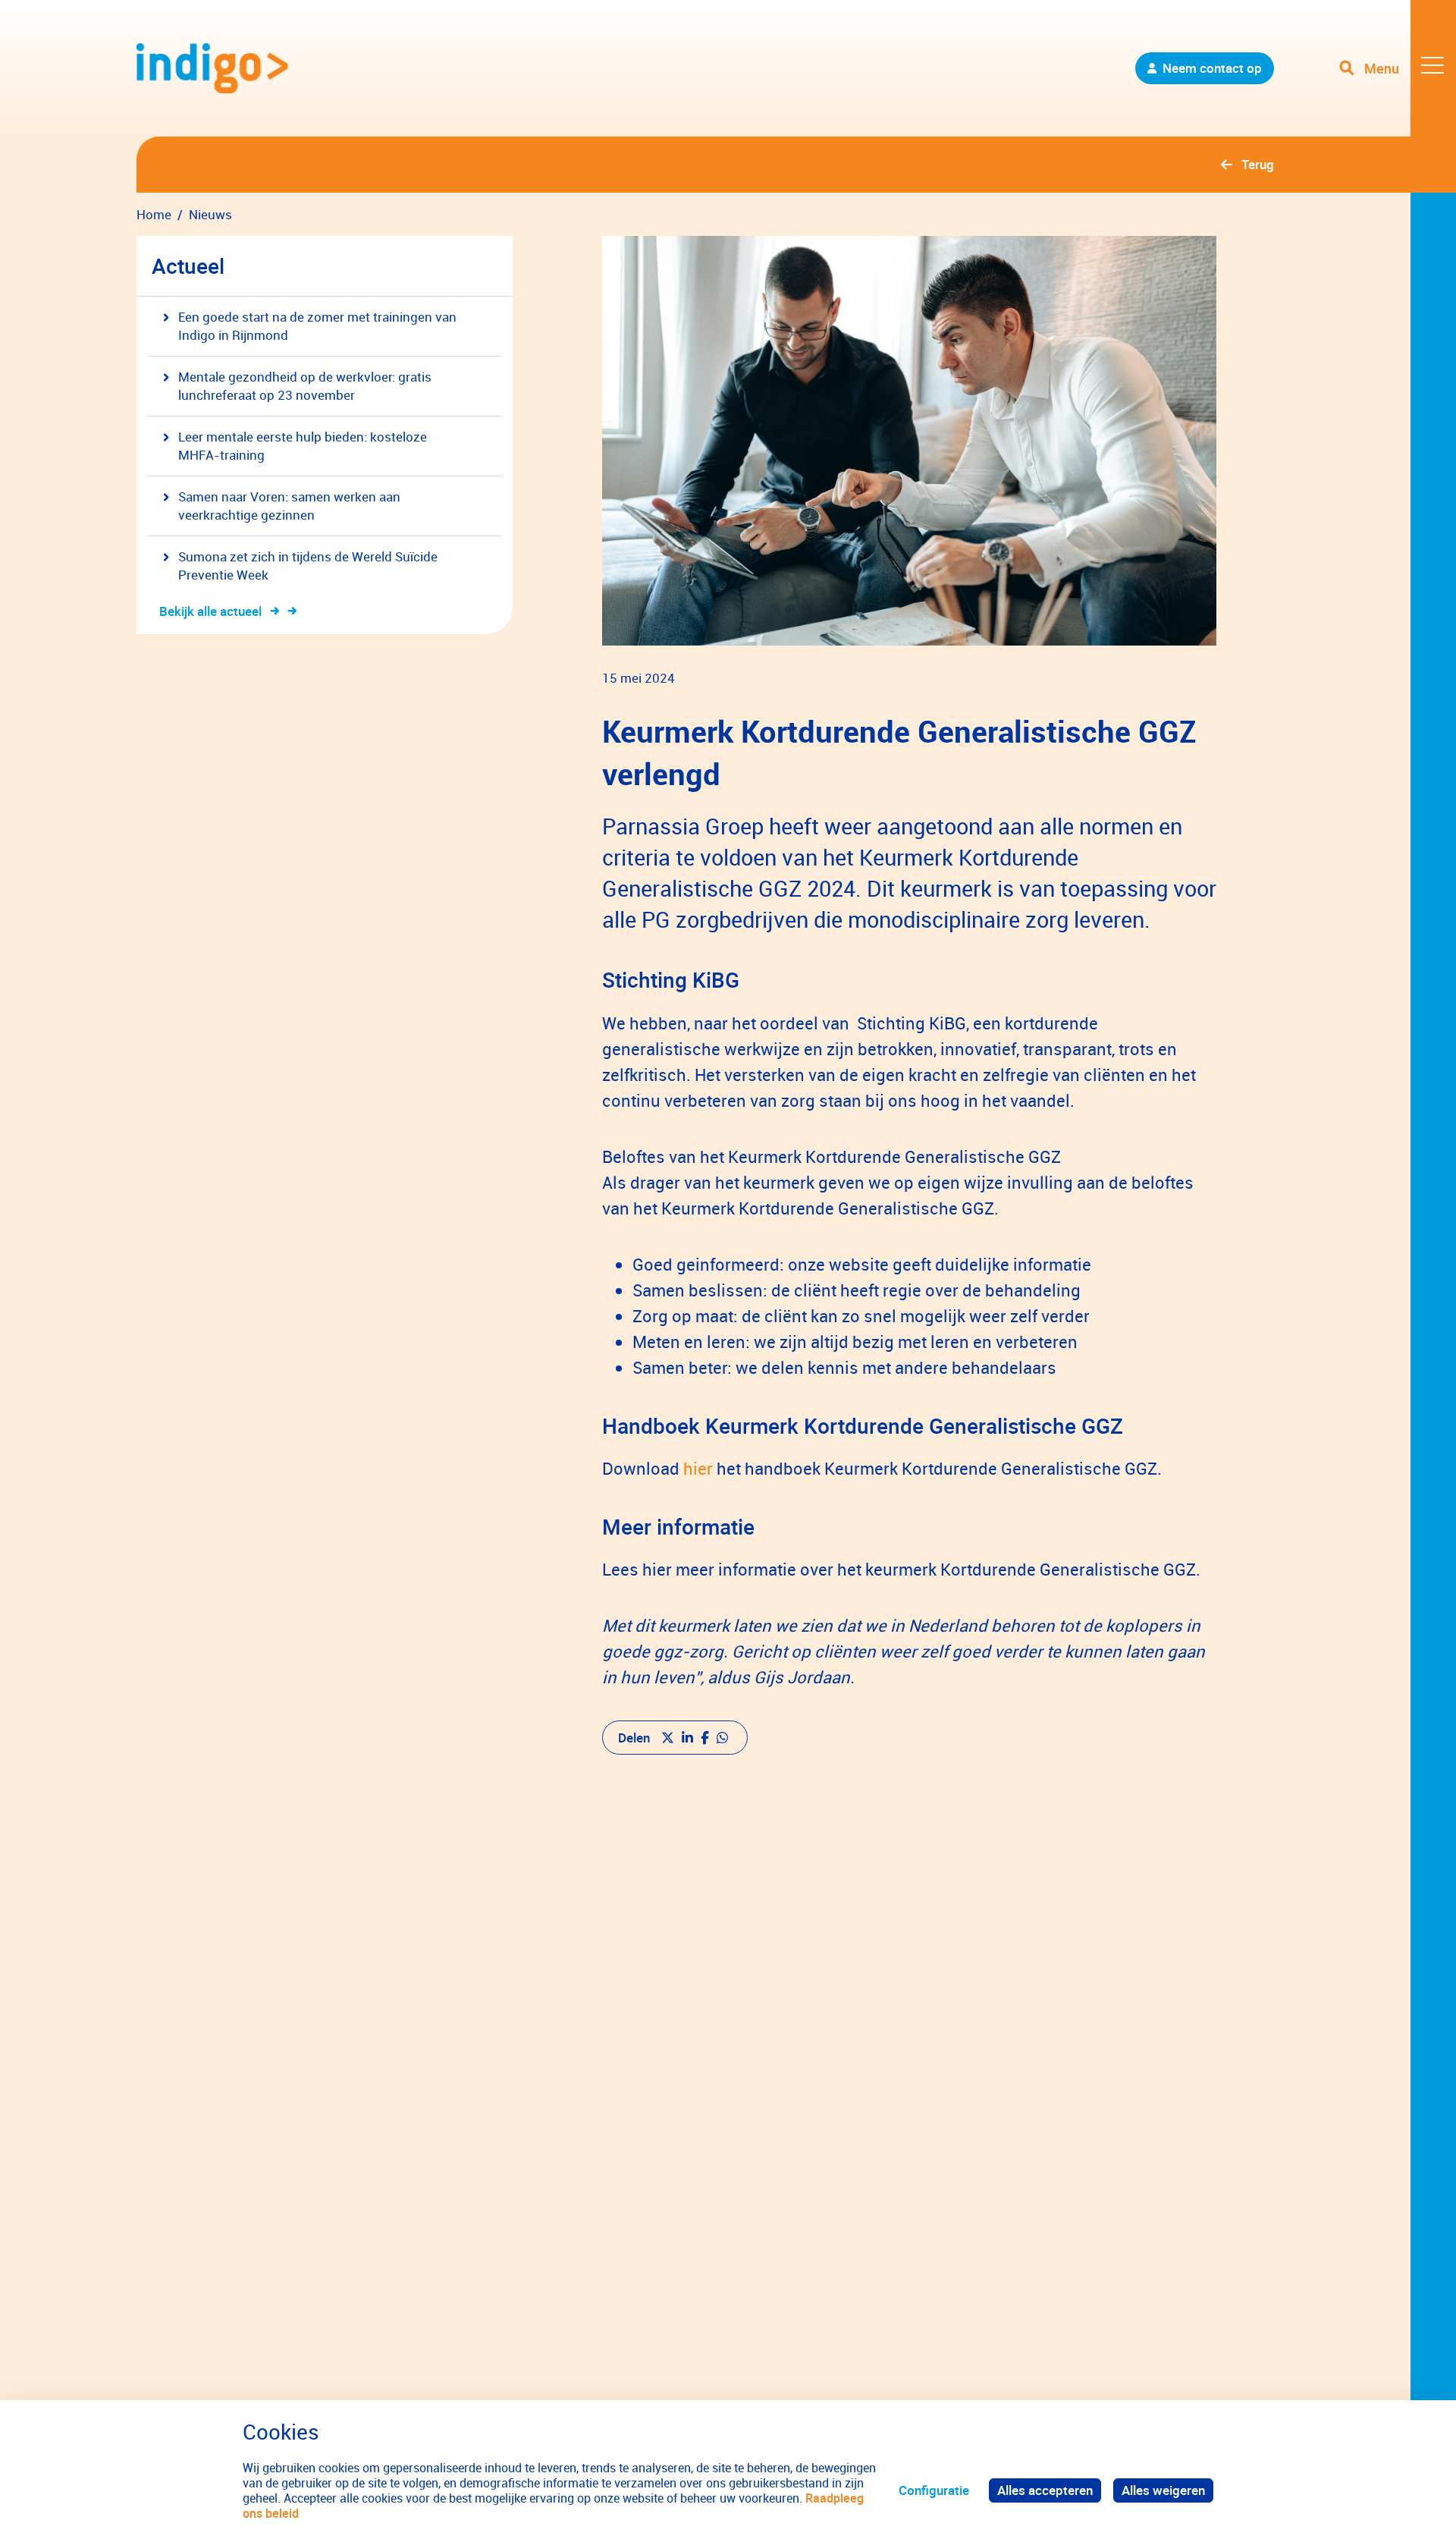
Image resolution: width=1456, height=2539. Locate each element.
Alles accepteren (1045, 2490)
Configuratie (934, 2490)
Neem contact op (1212, 68)
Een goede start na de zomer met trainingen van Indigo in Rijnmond (317, 326)
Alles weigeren (1163, 2490)
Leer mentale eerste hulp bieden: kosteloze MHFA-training (303, 446)
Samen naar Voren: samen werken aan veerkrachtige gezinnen (289, 506)
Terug (1258, 164)
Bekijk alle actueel (210, 611)
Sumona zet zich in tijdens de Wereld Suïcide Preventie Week (308, 566)
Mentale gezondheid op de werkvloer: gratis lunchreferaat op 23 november (305, 386)
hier (698, 1468)
